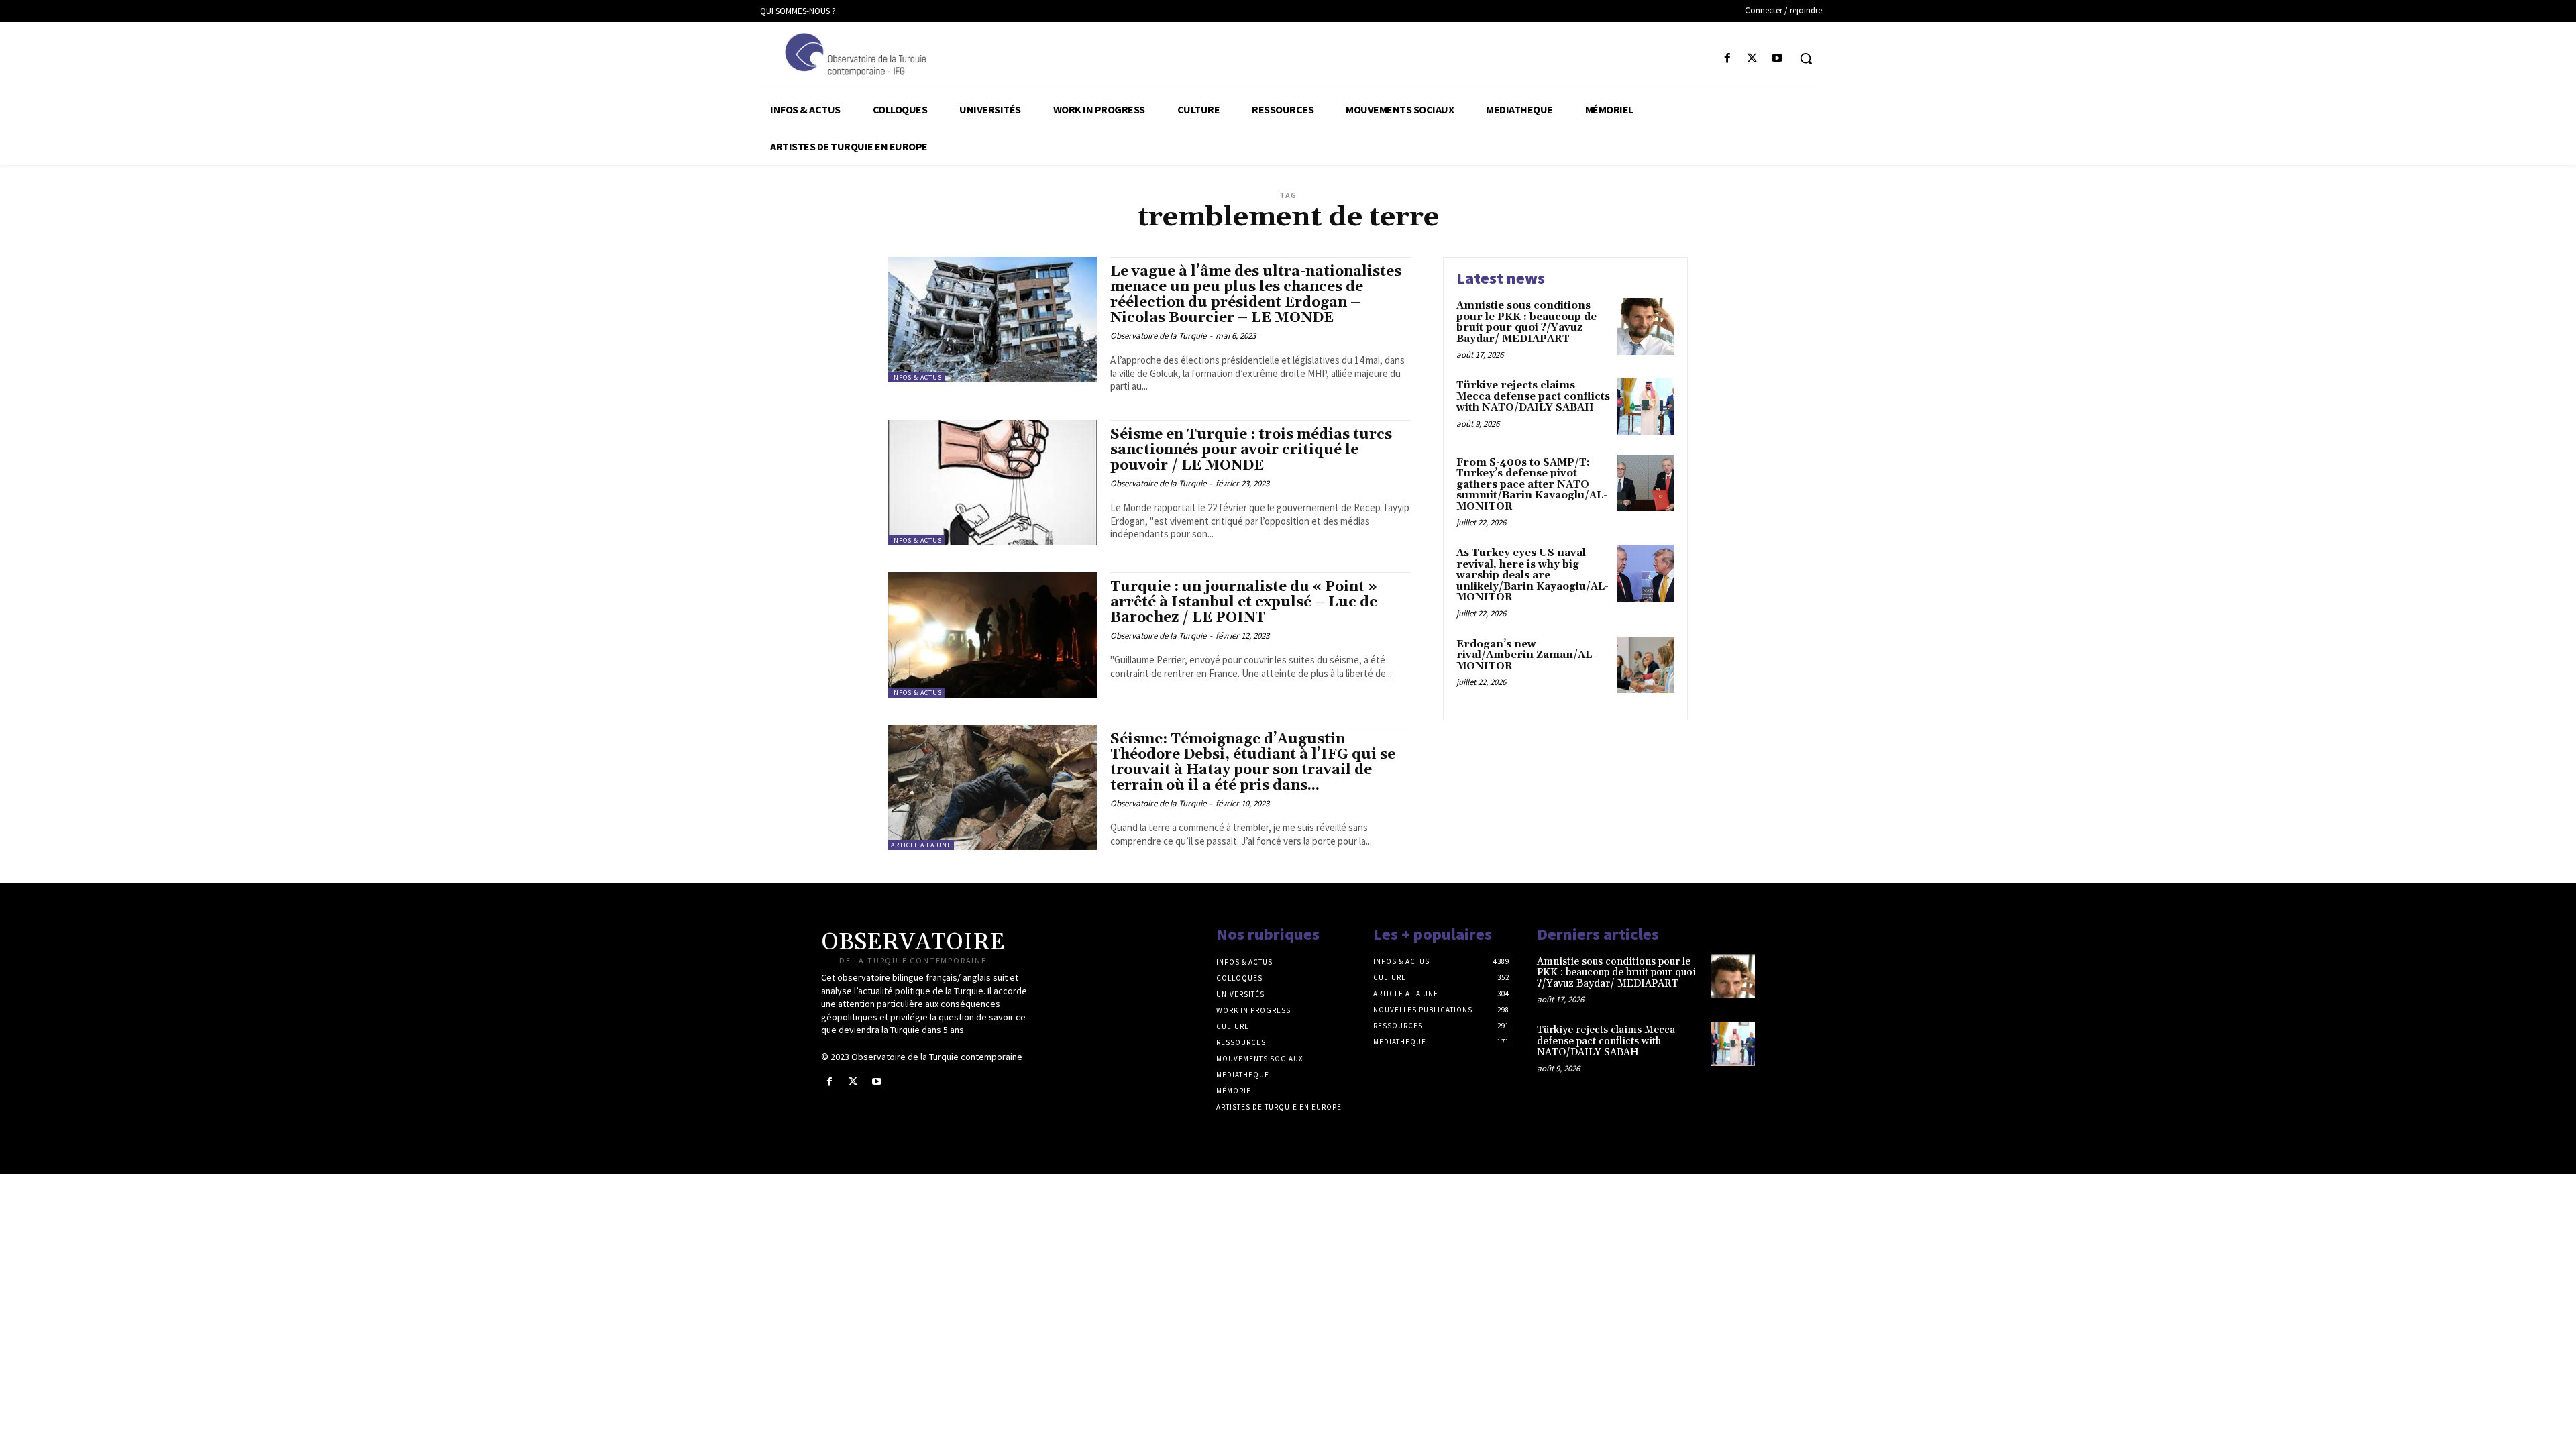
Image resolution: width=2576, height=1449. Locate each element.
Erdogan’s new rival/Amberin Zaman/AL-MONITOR (1526, 655)
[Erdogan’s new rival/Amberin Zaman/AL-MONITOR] (1646, 665)
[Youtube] (1777, 59)
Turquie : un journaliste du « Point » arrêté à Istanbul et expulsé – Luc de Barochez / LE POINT (1244, 602)
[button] (1806, 58)
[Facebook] (1727, 59)
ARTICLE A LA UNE (921, 845)
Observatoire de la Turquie (1158, 336)
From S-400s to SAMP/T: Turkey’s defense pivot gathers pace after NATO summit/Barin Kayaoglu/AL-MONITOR (1532, 485)
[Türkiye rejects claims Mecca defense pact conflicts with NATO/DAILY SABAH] (1646, 406)
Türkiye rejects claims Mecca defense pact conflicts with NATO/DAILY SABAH (1533, 396)
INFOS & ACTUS (916, 377)
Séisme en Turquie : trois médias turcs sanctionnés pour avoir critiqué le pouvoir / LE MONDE (1251, 450)
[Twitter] (1753, 59)
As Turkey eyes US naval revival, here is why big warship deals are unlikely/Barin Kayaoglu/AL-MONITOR (1533, 575)
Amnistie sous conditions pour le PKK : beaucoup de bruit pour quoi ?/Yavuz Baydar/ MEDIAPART (1526, 322)
